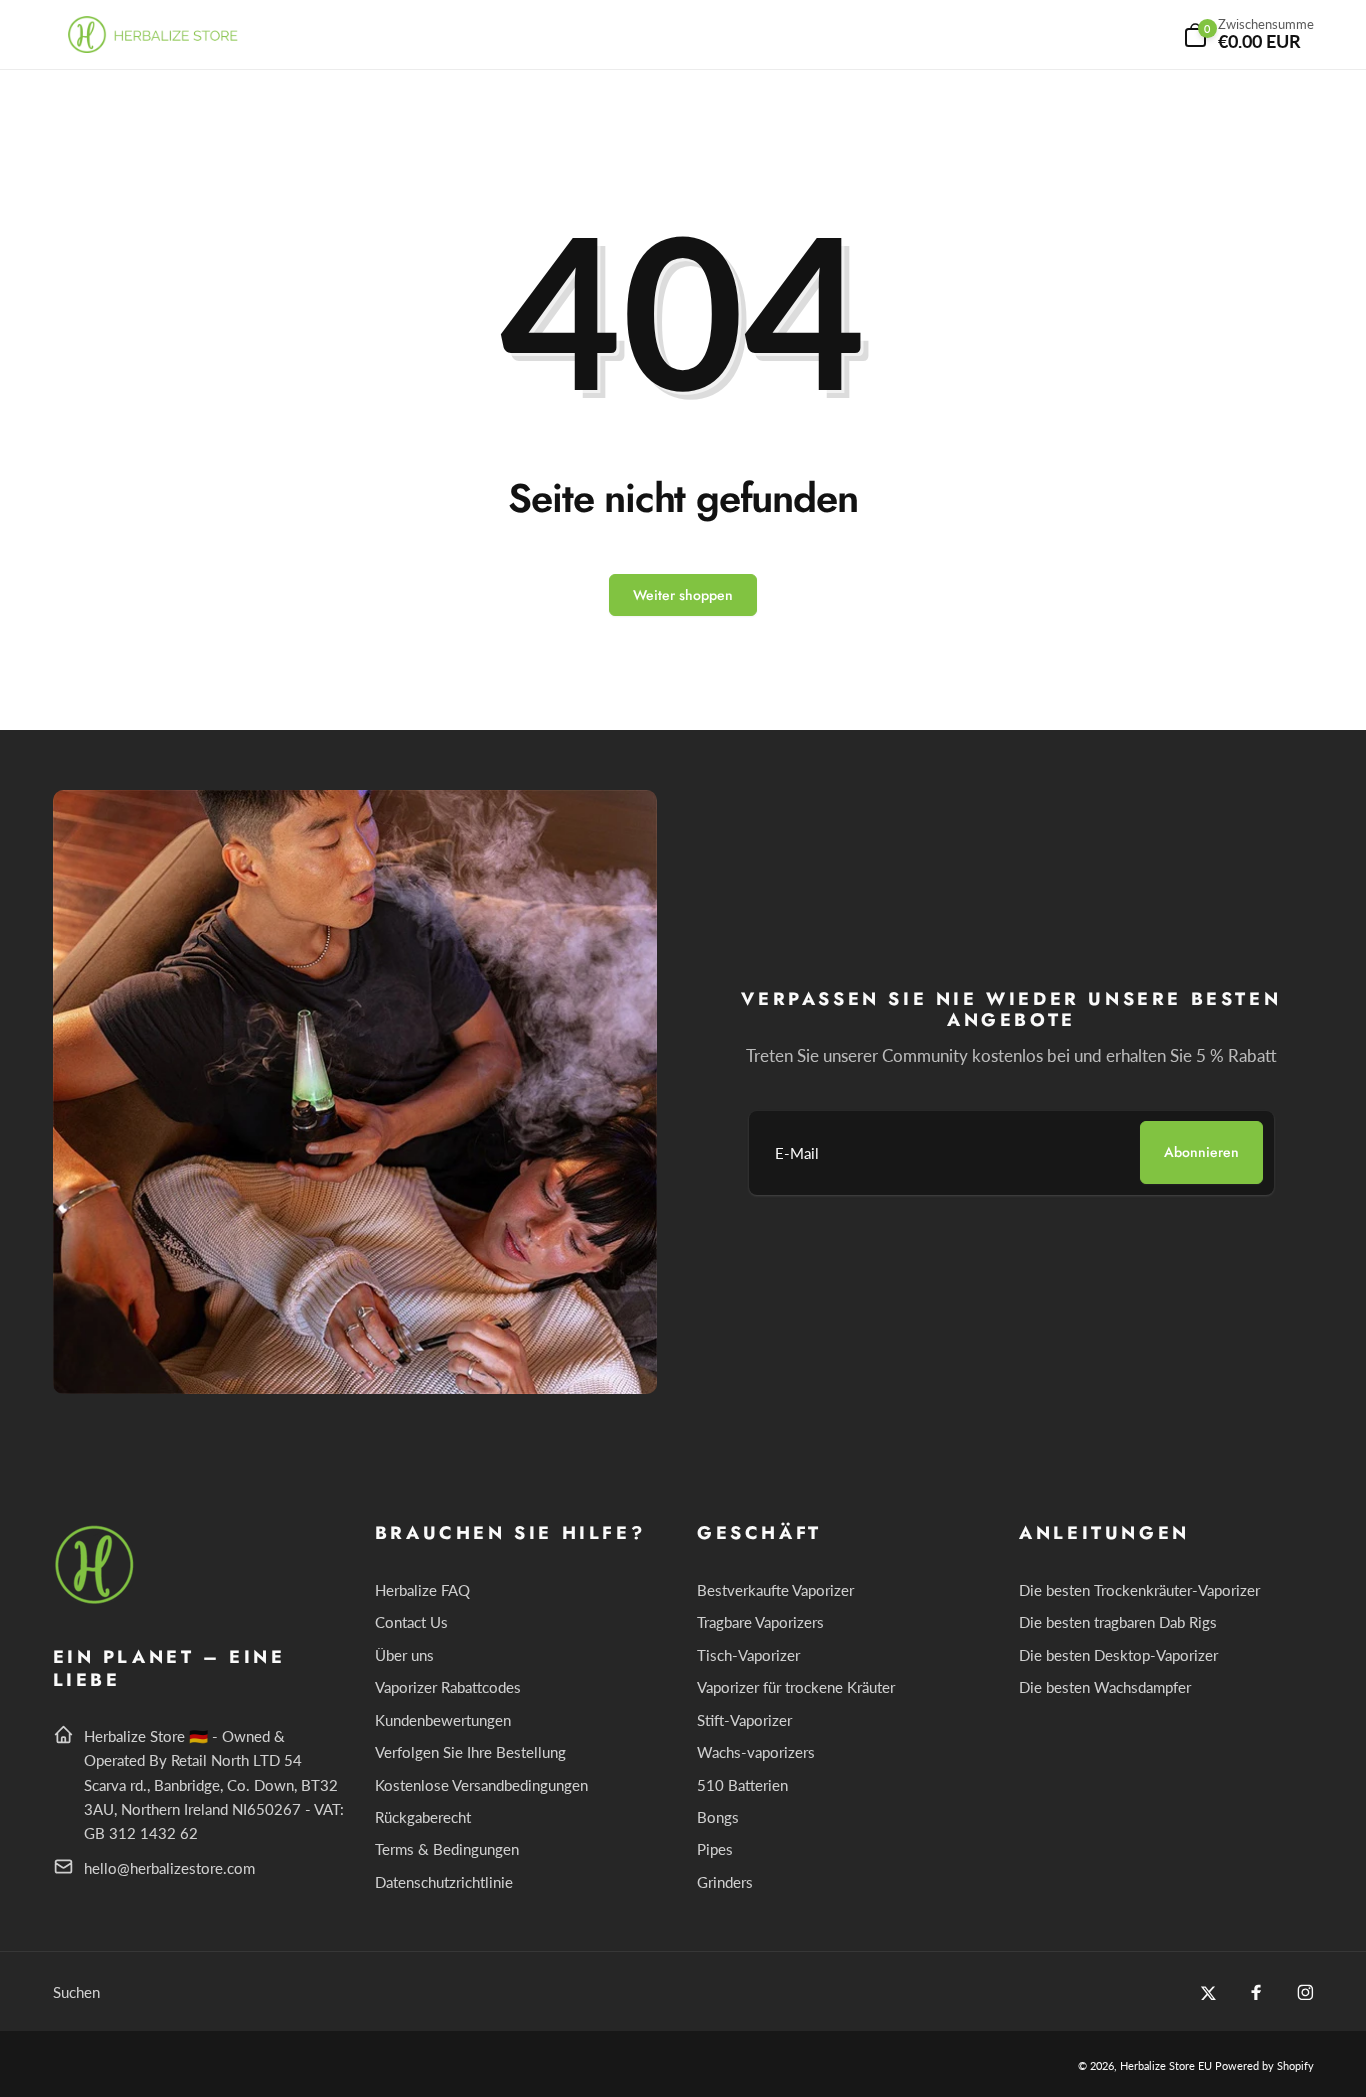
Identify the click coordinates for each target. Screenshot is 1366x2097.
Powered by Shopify (1264, 2065)
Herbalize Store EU (1166, 2065)
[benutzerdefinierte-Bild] (95, 1600)
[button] (1248, 34)
